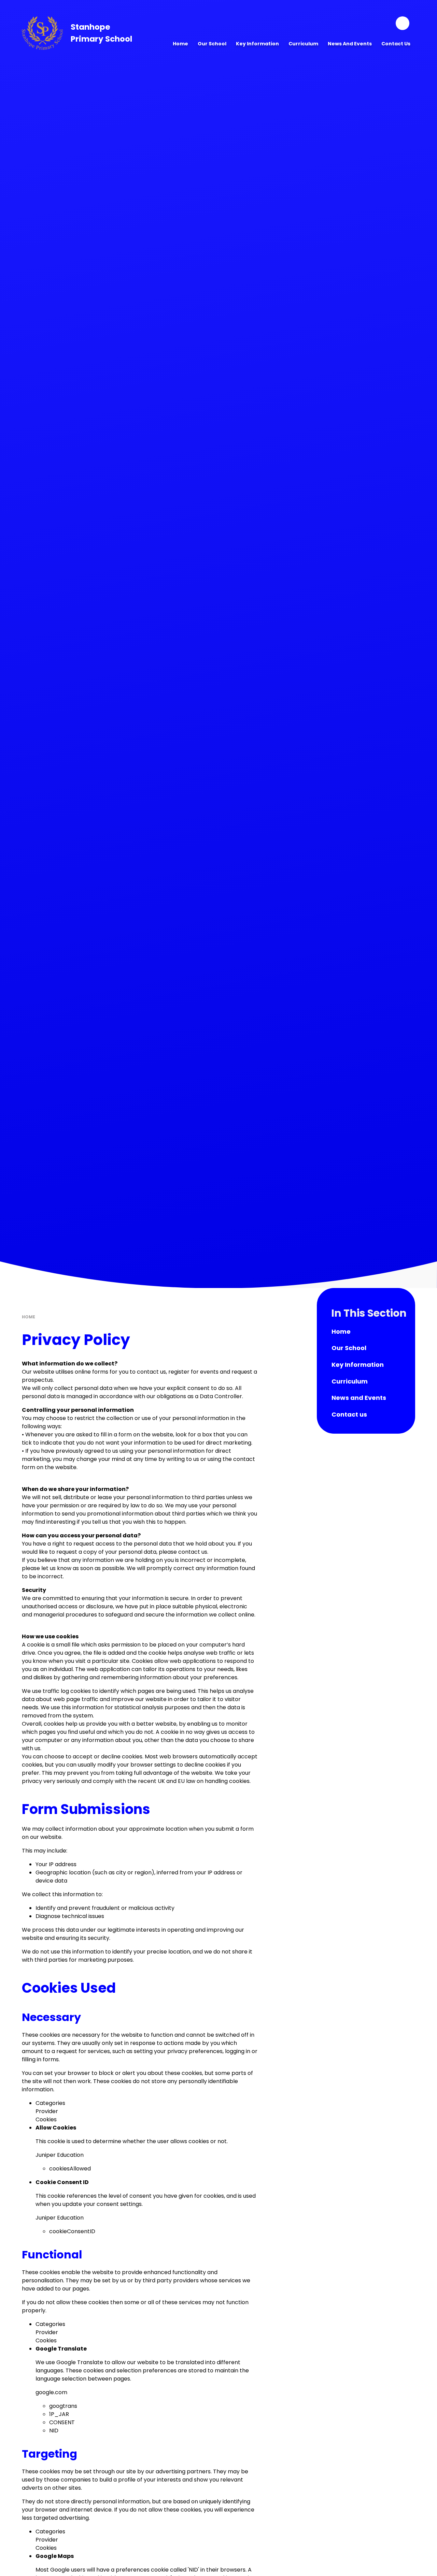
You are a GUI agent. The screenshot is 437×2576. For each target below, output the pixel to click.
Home (29, 1317)
